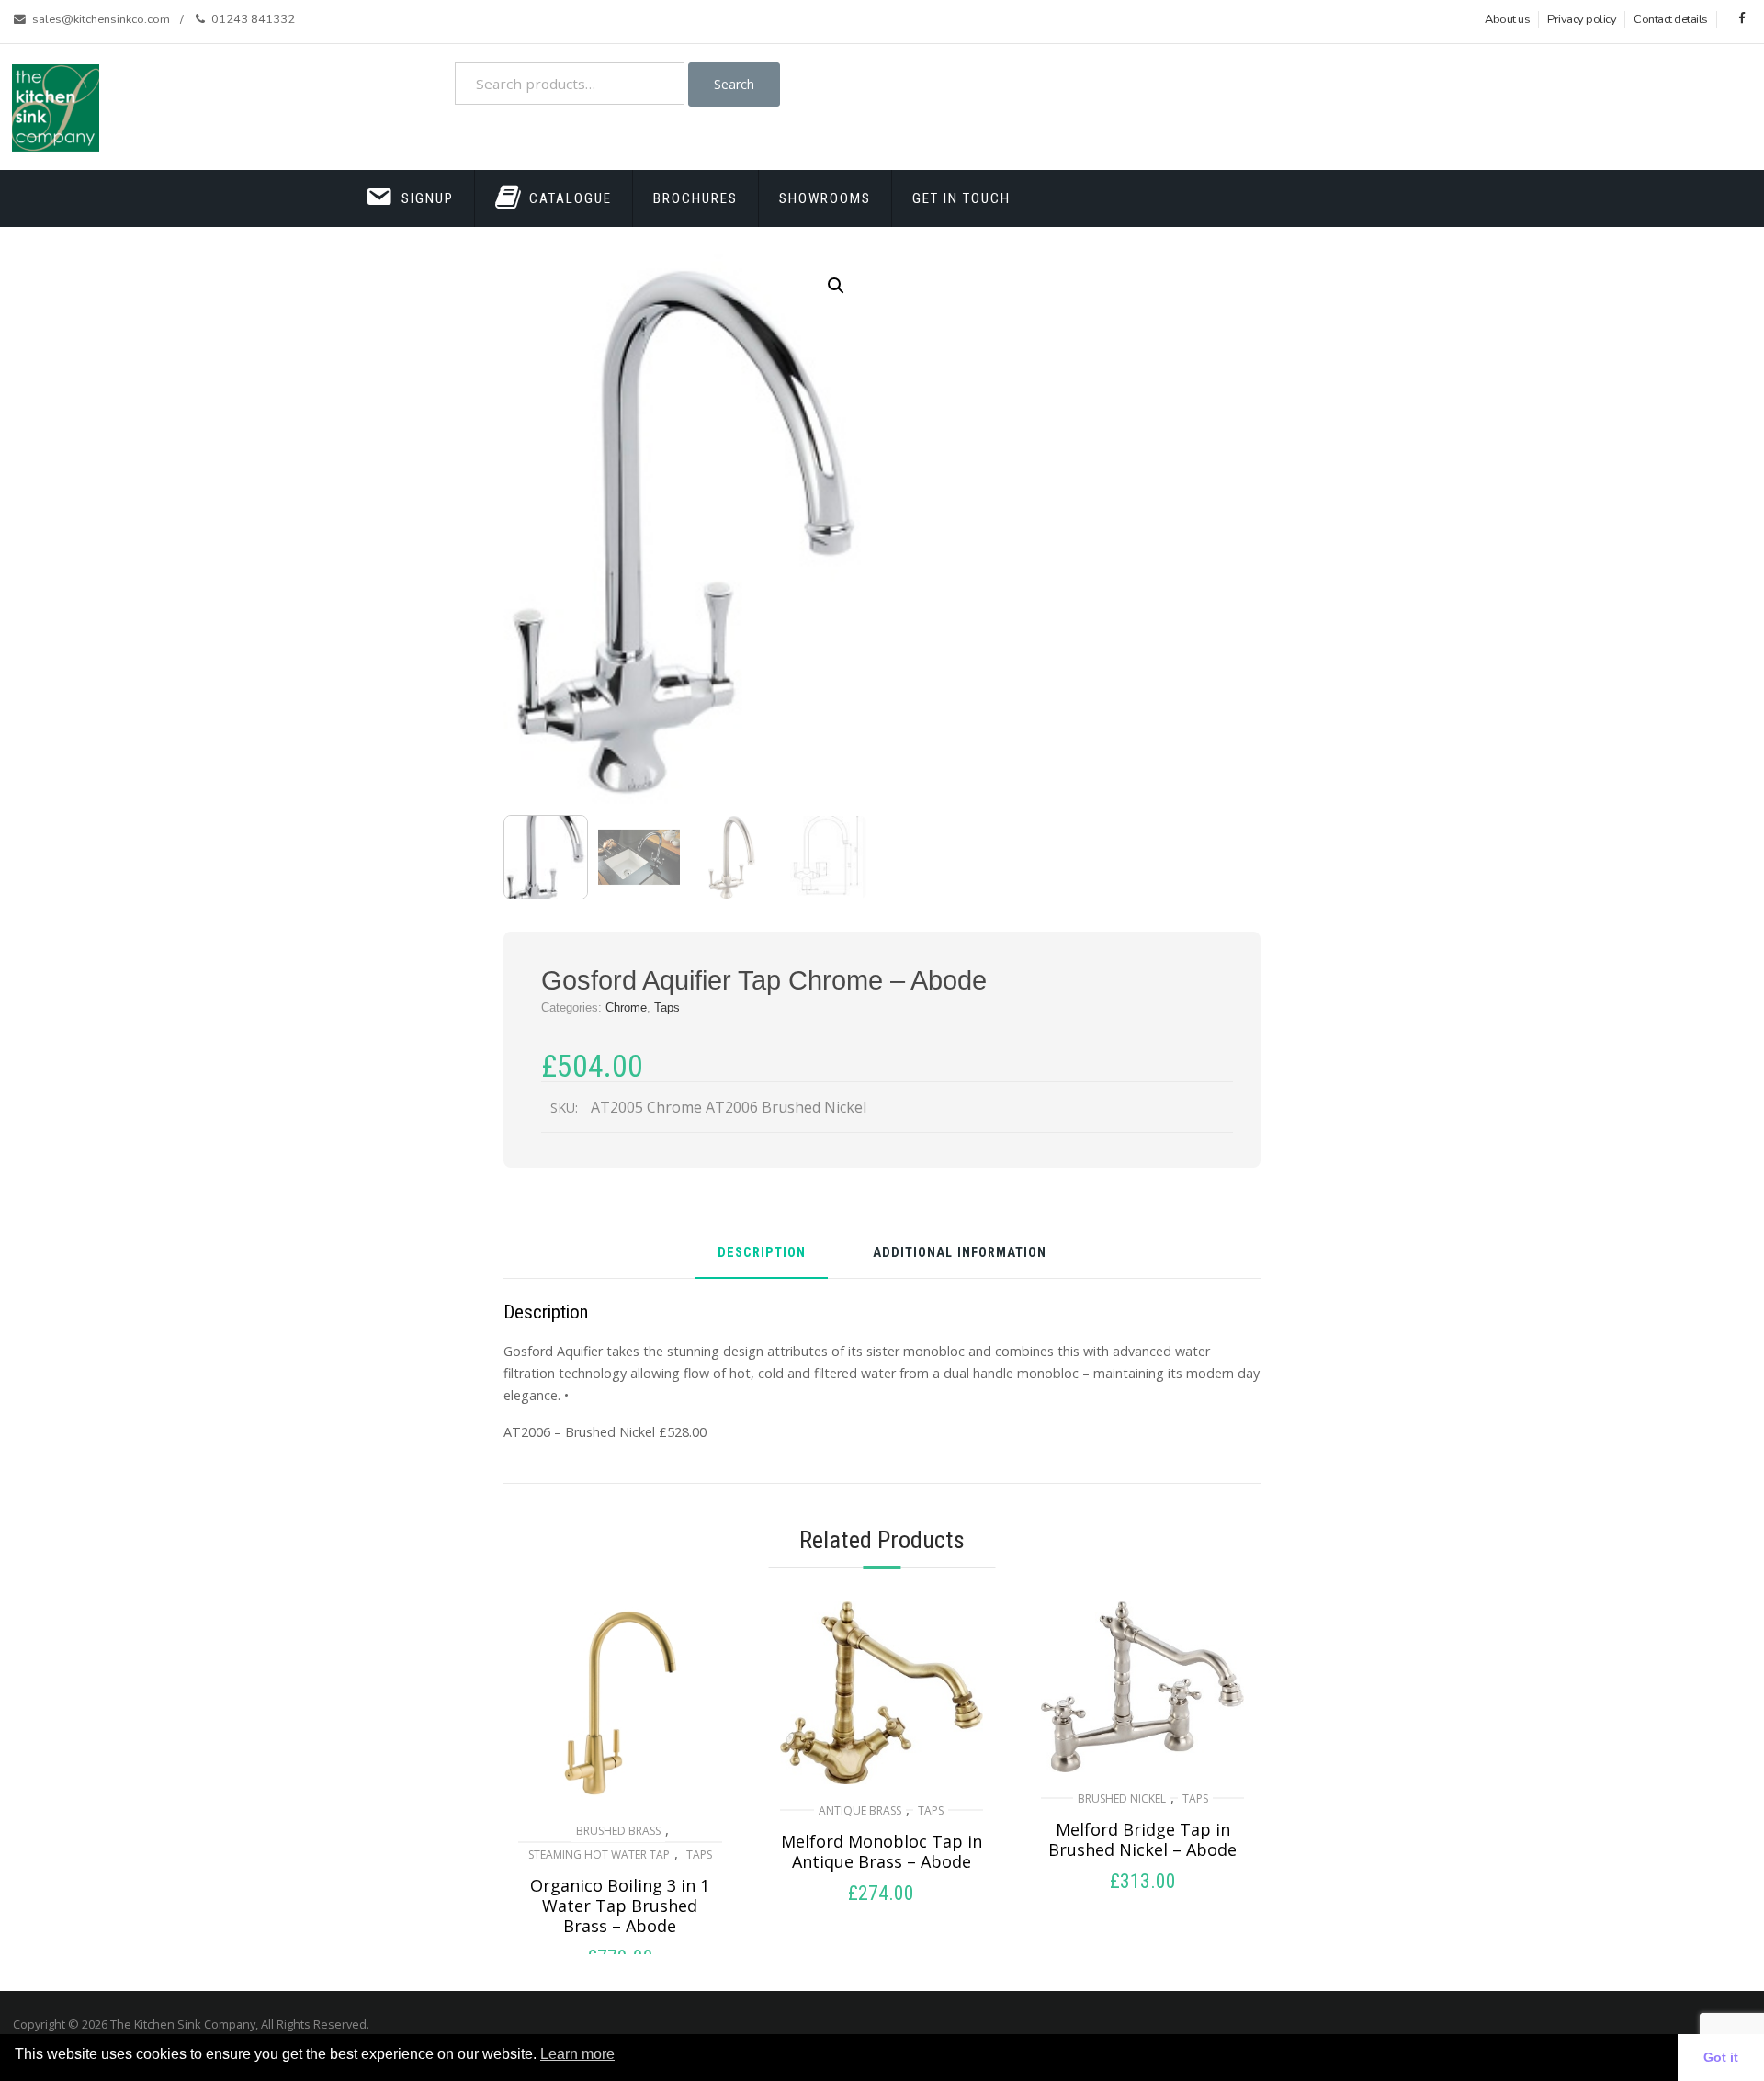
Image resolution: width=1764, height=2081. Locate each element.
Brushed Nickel (1122, 1798)
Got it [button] (1721, 2057)
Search (734, 84)
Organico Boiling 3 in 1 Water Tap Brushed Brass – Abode (620, 1906)
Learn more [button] (577, 2054)
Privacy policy (1582, 19)
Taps (667, 1007)
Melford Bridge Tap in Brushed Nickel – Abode (1142, 1839)
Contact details (1671, 19)
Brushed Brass (618, 1831)
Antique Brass (860, 1810)
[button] (836, 286)
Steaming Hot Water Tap (599, 1855)
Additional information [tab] (960, 1254)
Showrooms (825, 198)
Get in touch (961, 198)
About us (1507, 19)
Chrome (626, 1007)
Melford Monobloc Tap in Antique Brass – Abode (882, 1851)
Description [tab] (762, 1254)
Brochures (695, 198)
